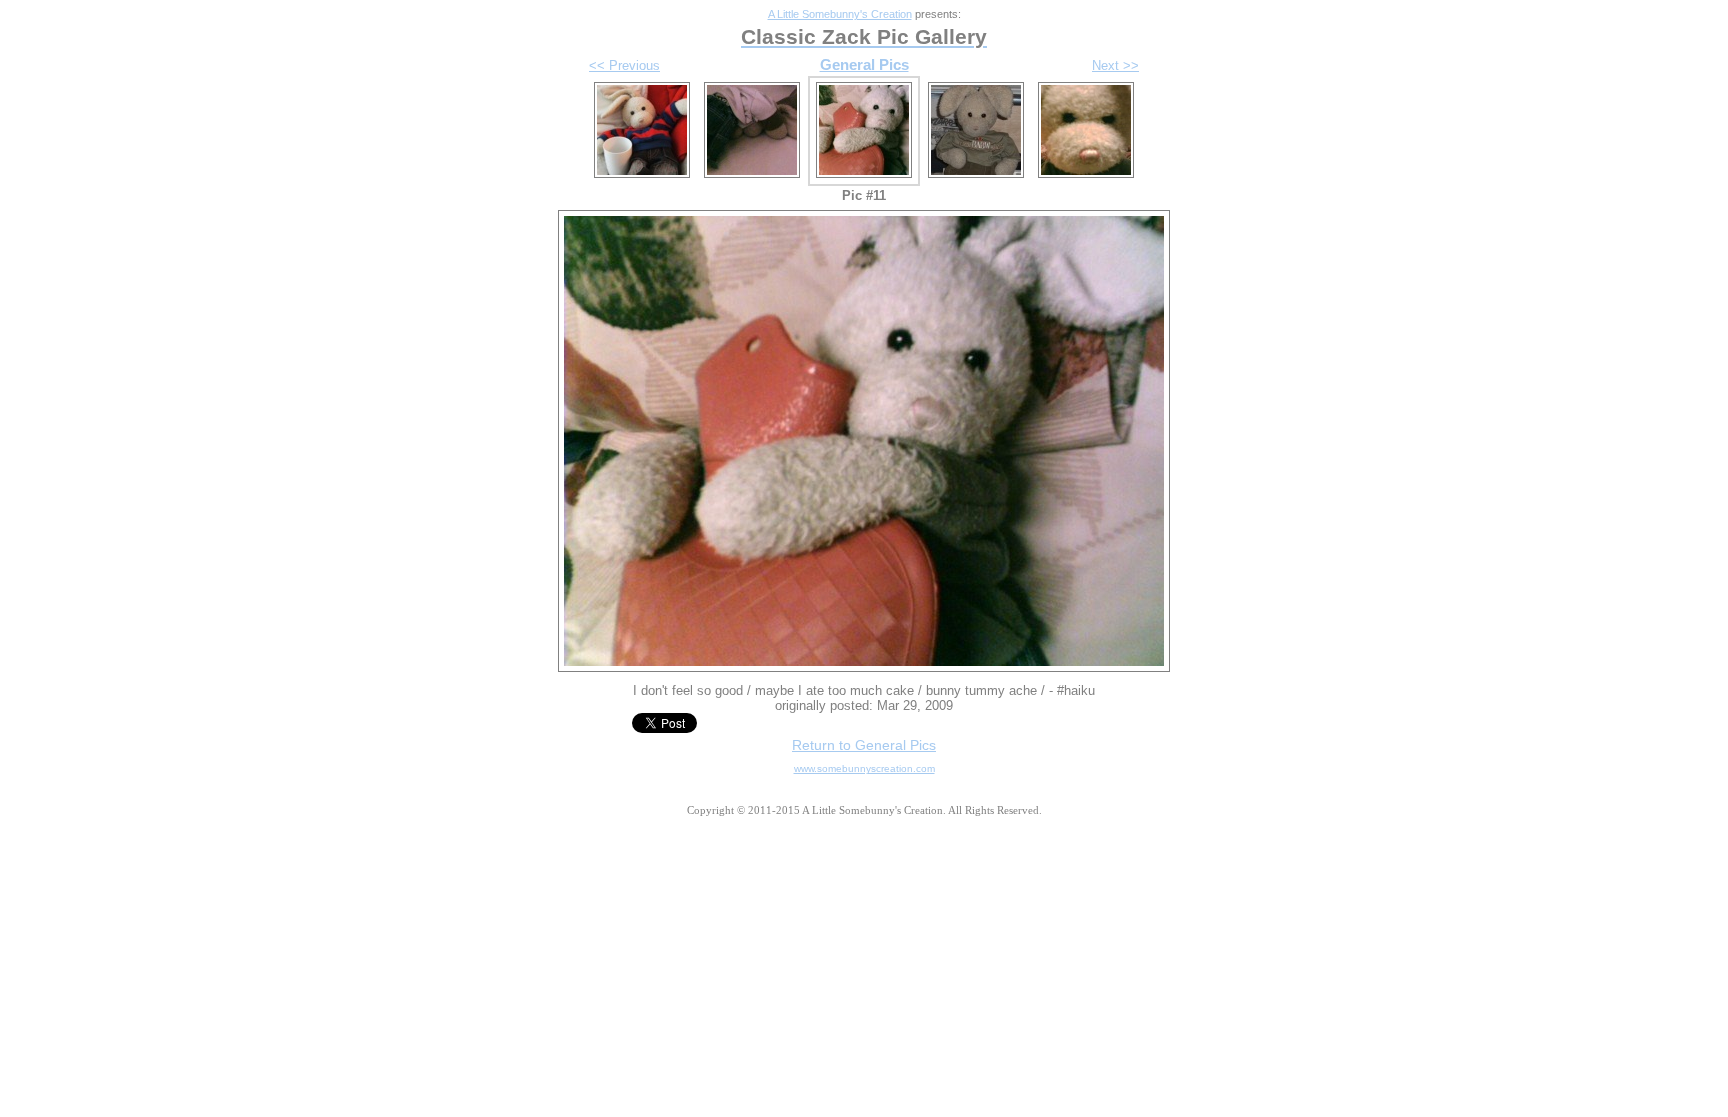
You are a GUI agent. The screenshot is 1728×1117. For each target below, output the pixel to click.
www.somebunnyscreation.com (864, 768)
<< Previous (624, 65)
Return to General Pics (864, 745)
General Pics (864, 65)
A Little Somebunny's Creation (840, 14)
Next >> (1115, 65)
